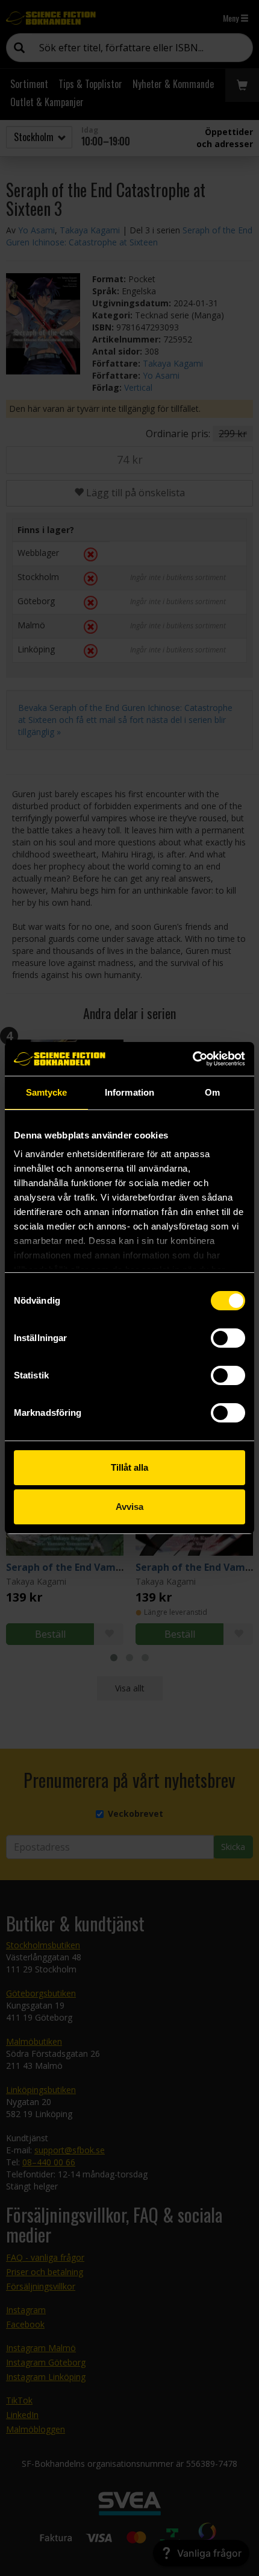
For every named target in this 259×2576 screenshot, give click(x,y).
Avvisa (129, 1507)
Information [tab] (129, 1092)
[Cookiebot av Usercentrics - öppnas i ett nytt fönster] (192, 1059)
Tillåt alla (129, 1467)
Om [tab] (212, 1092)
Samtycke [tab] (47, 1092)
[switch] (228, 1338)
